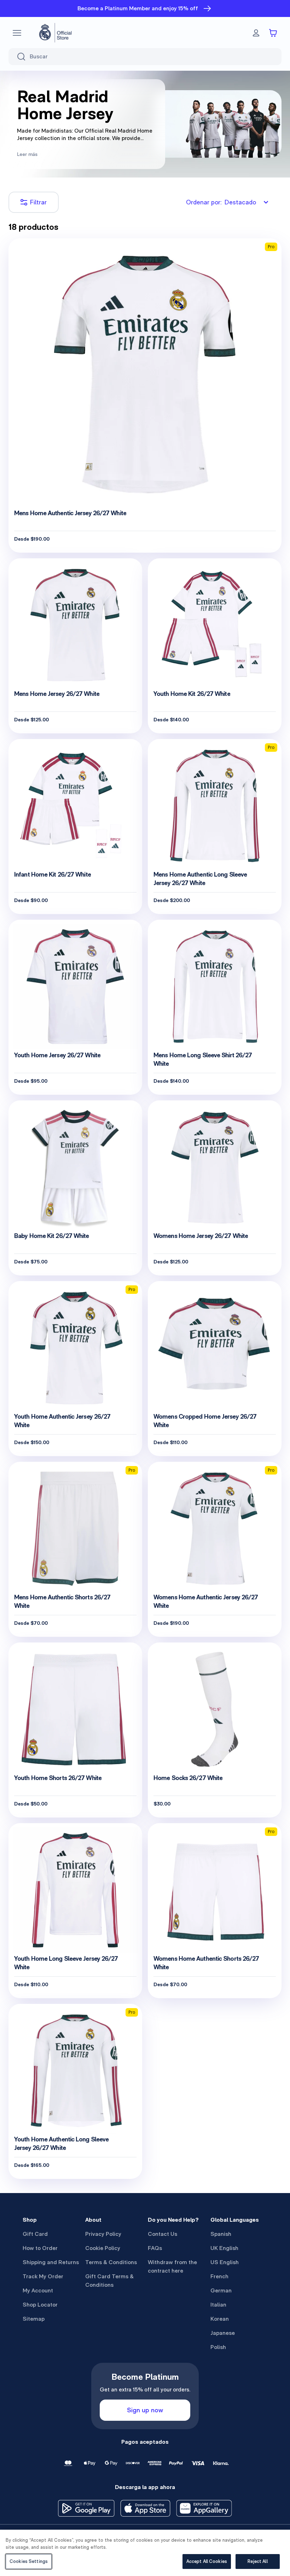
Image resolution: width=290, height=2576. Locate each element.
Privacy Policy (103, 2234)
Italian (218, 2305)
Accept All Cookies (207, 2561)
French (219, 2276)
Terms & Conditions (111, 2262)
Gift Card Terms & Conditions (109, 2281)
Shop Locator (40, 2305)
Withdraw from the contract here (172, 2266)
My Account (38, 2290)
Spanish (221, 2234)
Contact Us (163, 2234)
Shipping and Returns (51, 2262)
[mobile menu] (17, 33)
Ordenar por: (221, 202)
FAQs (155, 2248)
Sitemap (34, 2319)
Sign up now (145, 2410)
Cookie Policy (103, 2248)
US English (225, 2262)
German (221, 2290)
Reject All (257, 2561)
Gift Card (35, 2234)
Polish (218, 2347)
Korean (220, 2319)
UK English (224, 2248)
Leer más (27, 154)
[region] (145, 2553)
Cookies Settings (29, 2561)
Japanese (223, 2333)
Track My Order (43, 2276)
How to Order (40, 2248)
